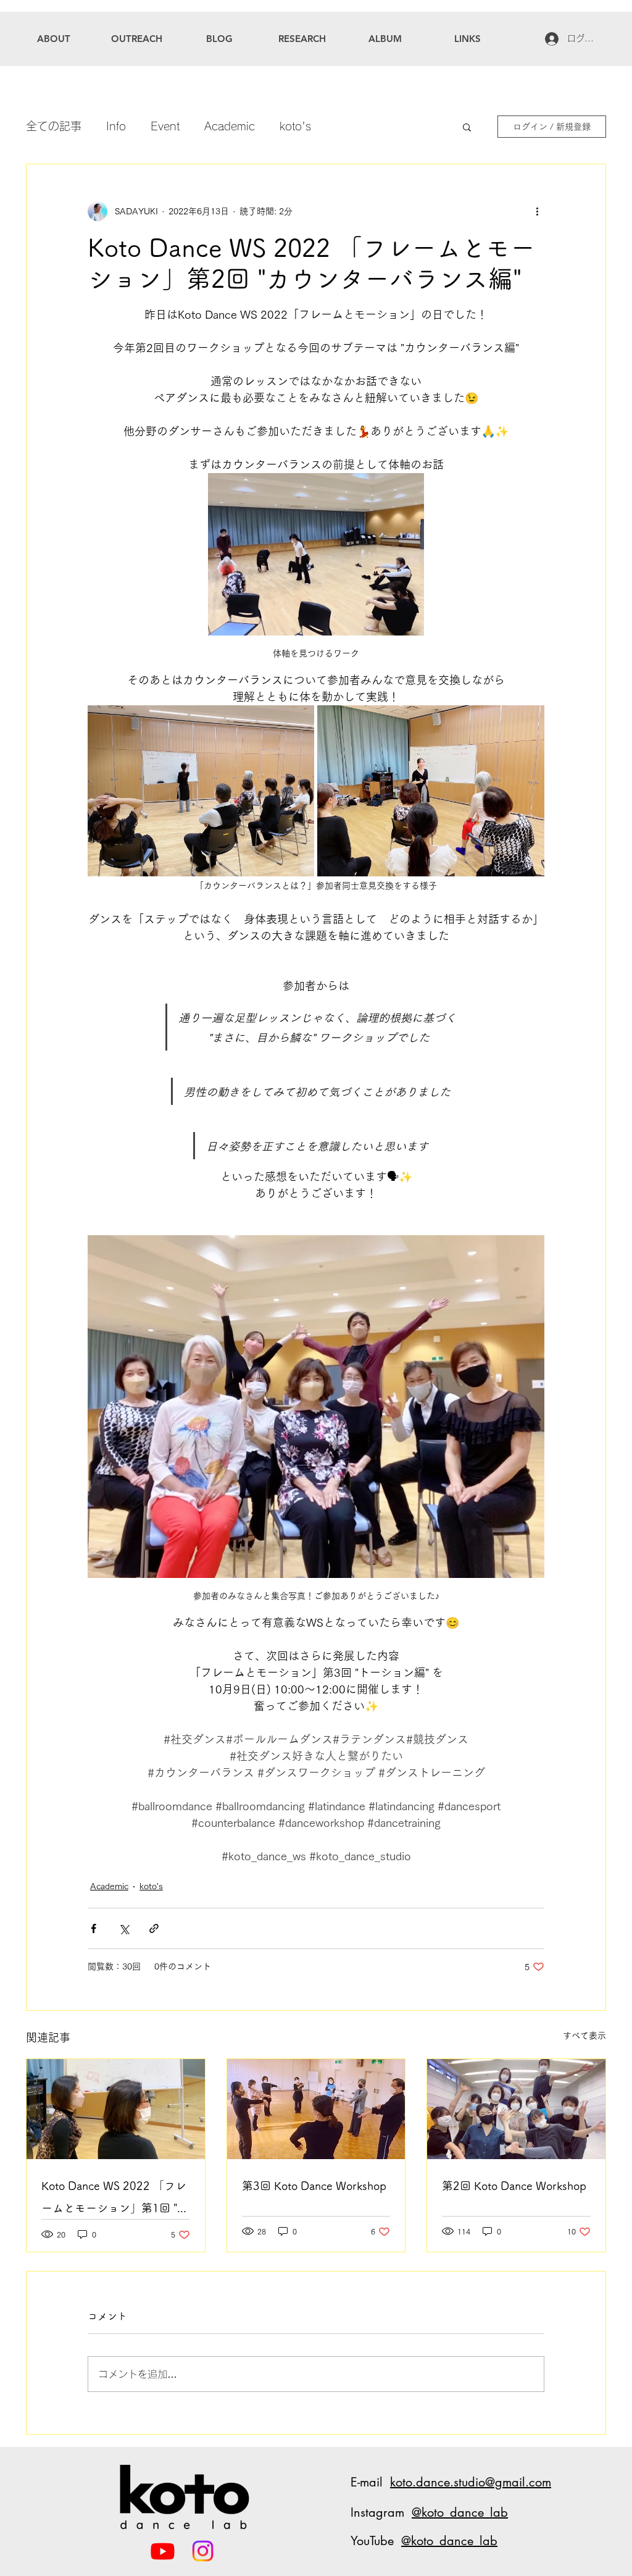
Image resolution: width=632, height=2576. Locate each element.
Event (165, 126)
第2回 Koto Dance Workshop (514, 2186)
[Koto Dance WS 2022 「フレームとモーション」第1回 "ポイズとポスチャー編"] (116, 2109)
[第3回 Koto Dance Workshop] (316, 2109)
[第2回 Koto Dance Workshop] (516, 2109)
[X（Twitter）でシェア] (124, 1928)
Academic (230, 126)
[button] (467, 127)
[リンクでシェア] (154, 1928)
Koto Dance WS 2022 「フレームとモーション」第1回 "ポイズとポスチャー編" (115, 2200)
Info (116, 126)
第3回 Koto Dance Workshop (314, 2186)
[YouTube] (163, 2551)
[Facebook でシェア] (94, 1928)
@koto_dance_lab (460, 2512)
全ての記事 (54, 126)
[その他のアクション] (537, 211)
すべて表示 (584, 2036)
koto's (295, 126)
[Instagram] (203, 2551)
